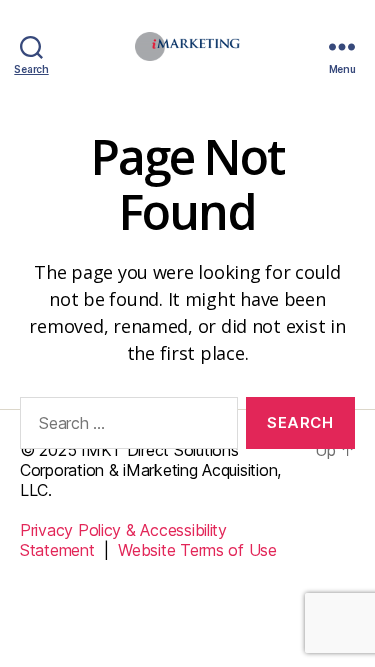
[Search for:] (125, 427)
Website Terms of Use (197, 550)
